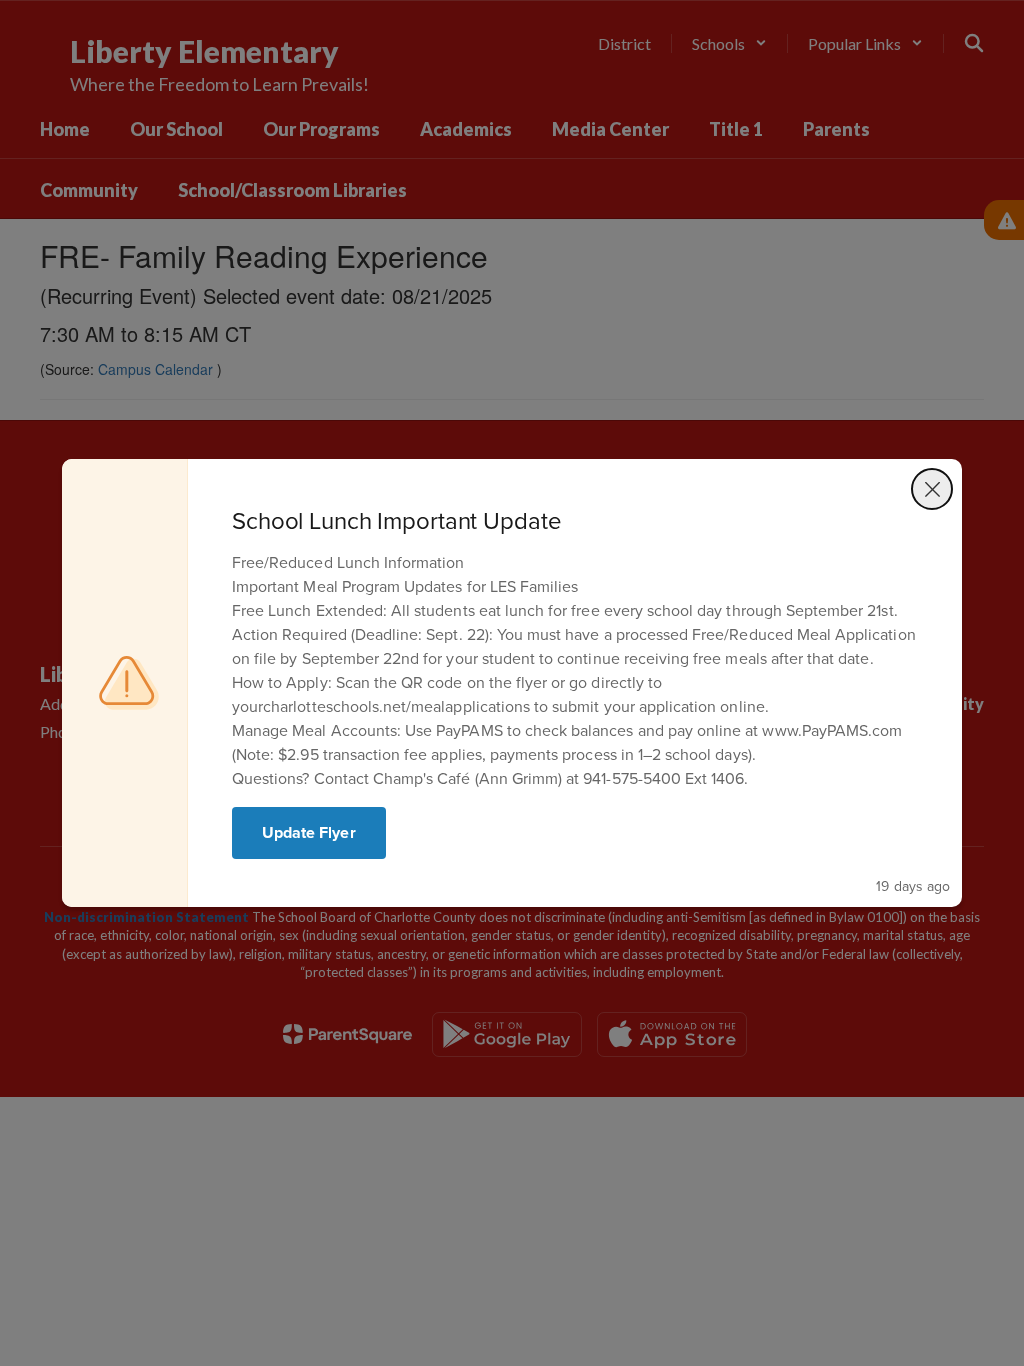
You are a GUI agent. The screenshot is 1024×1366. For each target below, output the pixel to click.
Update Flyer (309, 832)
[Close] (932, 489)
